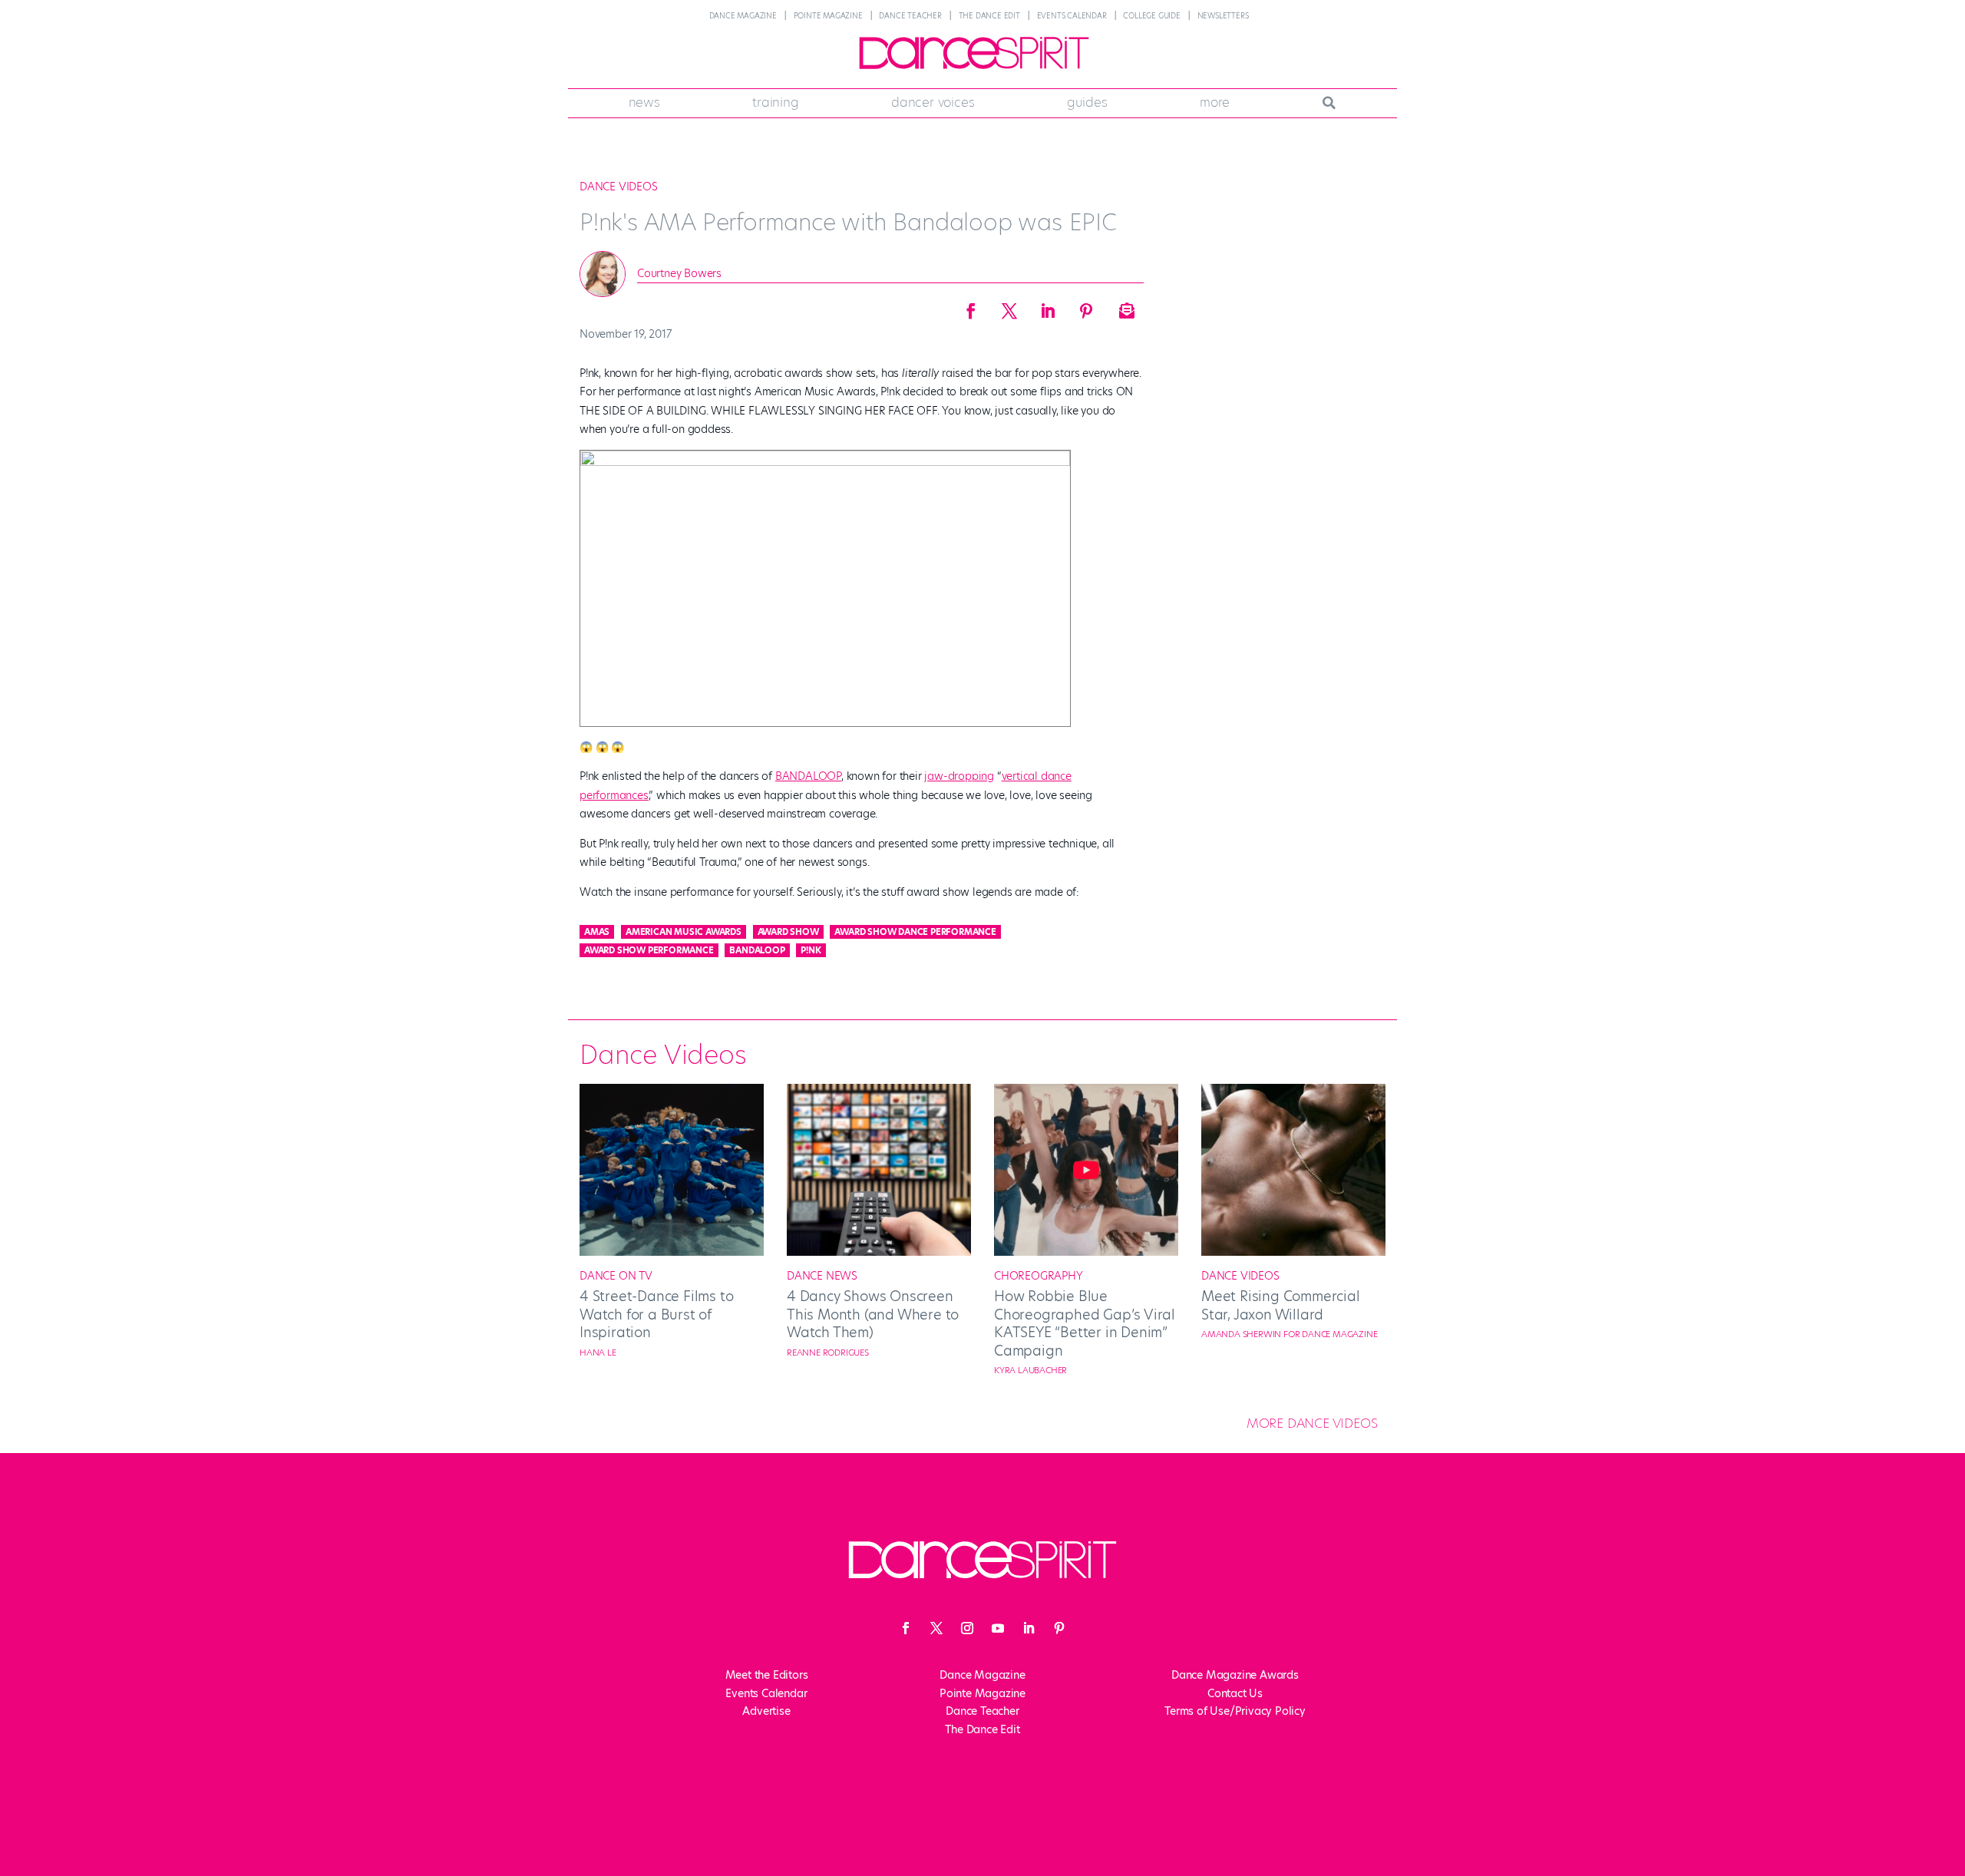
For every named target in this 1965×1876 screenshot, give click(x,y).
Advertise (766, 1711)
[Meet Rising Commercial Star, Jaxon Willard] (1293, 1252)
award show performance (649, 950)
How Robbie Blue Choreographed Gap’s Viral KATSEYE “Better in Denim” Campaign (1085, 1323)
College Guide (1151, 16)
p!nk (811, 950)
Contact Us (1235, 1693)
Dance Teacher (910, 16)
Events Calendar (1072, 16)
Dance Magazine (743, 16)
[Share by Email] (1125, 306)
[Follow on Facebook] (906, 1628)
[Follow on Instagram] (967, 1628)
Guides (1087, 102)
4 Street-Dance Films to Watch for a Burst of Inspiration (656, 1314)
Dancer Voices (933, 102)
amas (597, 932)
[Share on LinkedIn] (1048, 306)
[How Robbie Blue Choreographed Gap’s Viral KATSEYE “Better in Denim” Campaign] (1086, 1252)
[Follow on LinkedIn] (1029, 1628)
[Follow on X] (936, 1628)
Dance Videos (619, 187)
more (1215, 102)
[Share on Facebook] (971, 306)
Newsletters (1223, 16)
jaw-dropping (959, 776)
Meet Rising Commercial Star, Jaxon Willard (1281, 1305)
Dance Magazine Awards (1235, 1675)
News (644, 102)
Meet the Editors (767, 1675)
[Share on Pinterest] (1086, 306)
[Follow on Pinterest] (1059, 1628)
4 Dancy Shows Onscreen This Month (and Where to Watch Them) (873, 1314)
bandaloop (757, 950)
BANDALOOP (808, 776)
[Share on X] (1009, 306)
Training (775, 102)
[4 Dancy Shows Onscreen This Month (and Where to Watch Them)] (879, 1252)
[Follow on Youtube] (998, 1628)
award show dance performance (915, 932)
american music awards (684, 932)
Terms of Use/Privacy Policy (1235, 1711)
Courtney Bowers (679, 273)
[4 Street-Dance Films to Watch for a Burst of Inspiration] (672, 1252)
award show (788, 932)
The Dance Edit (989, 16)
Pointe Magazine (828, 16)
